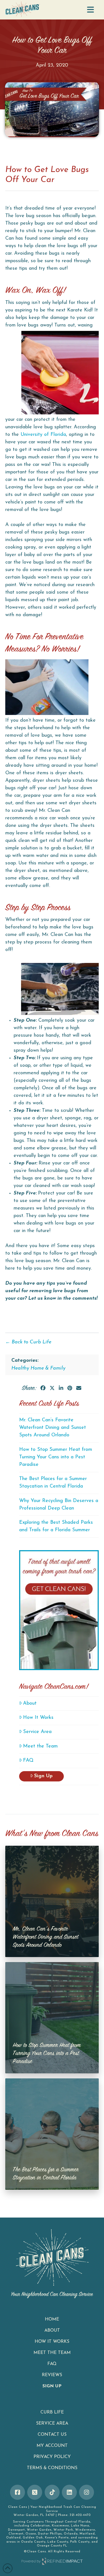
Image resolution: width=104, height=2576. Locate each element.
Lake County (58, 2542)
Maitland (87, 2534)
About (30, 1704)
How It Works (38, 1718)
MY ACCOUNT (52, 2446)
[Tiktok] (52, 2492)
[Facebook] (17, 2492)
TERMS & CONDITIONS (52, 2468)
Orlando (71, 2534)
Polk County (80, 2542)
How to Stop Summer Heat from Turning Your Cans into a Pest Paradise (56, 1457)
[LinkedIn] (69, 2492)
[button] (90, 10)
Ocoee (31, 2534)
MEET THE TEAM (52, 2353)
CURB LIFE (52, 2412)
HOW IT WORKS (52, 2342)
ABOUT (52, 2331)
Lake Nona (80, 2526)
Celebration (40, 2526)
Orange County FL (52, 2546)
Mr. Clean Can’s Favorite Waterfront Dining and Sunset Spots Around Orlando (53, 1428)
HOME (52, 2319)
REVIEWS (52, 2375)
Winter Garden (39, 2530)
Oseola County (33, 2542)
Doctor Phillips (50, 2534)
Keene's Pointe (57, 2538)
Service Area (37, 1732)
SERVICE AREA (52, 2423)
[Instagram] (87, 2492)
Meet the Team (40, 1746)
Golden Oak (33, 2538)
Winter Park (63, 2530)
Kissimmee (60, 2526)
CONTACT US (52, 2435)
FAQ (28, 1761)
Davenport (17, 2530)
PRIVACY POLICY (52, 2457)
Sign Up (43, 1776)
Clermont (16, 2534)
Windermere (85, 2530)
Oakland (13, 2538)
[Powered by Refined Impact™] (52, 2561)
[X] (35, 2492)
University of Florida (43, 435)
